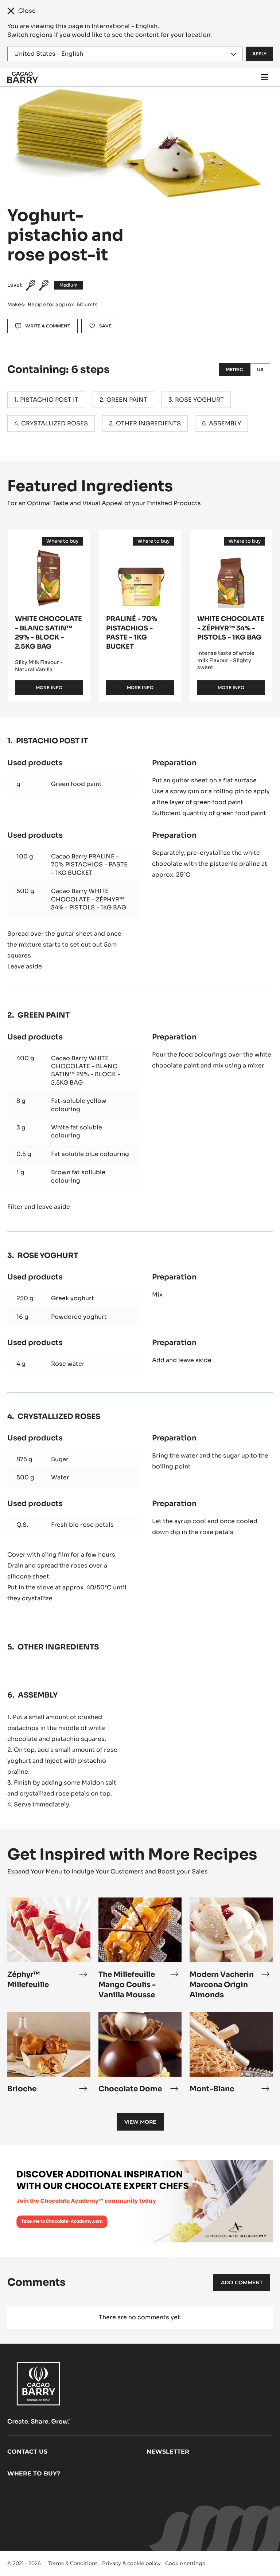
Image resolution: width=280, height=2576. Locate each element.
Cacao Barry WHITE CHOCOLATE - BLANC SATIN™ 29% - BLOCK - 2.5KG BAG (86, 1070)
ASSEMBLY (225, 423)
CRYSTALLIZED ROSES (55, 423)
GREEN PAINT (127, 400)
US (260, 369)
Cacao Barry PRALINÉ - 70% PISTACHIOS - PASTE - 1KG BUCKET (89, 865)
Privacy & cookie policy (131, 2563)
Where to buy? (34, 2473)
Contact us (27, 2452)
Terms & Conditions (73, 2563)
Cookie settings (185, 2563)
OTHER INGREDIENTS (148, 423)
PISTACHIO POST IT (49, 400)
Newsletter (168, 2452)
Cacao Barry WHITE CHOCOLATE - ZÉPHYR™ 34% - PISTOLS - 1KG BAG (89, 899)
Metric (234, 369)
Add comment (242, 2282)
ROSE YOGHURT (199, 400)
